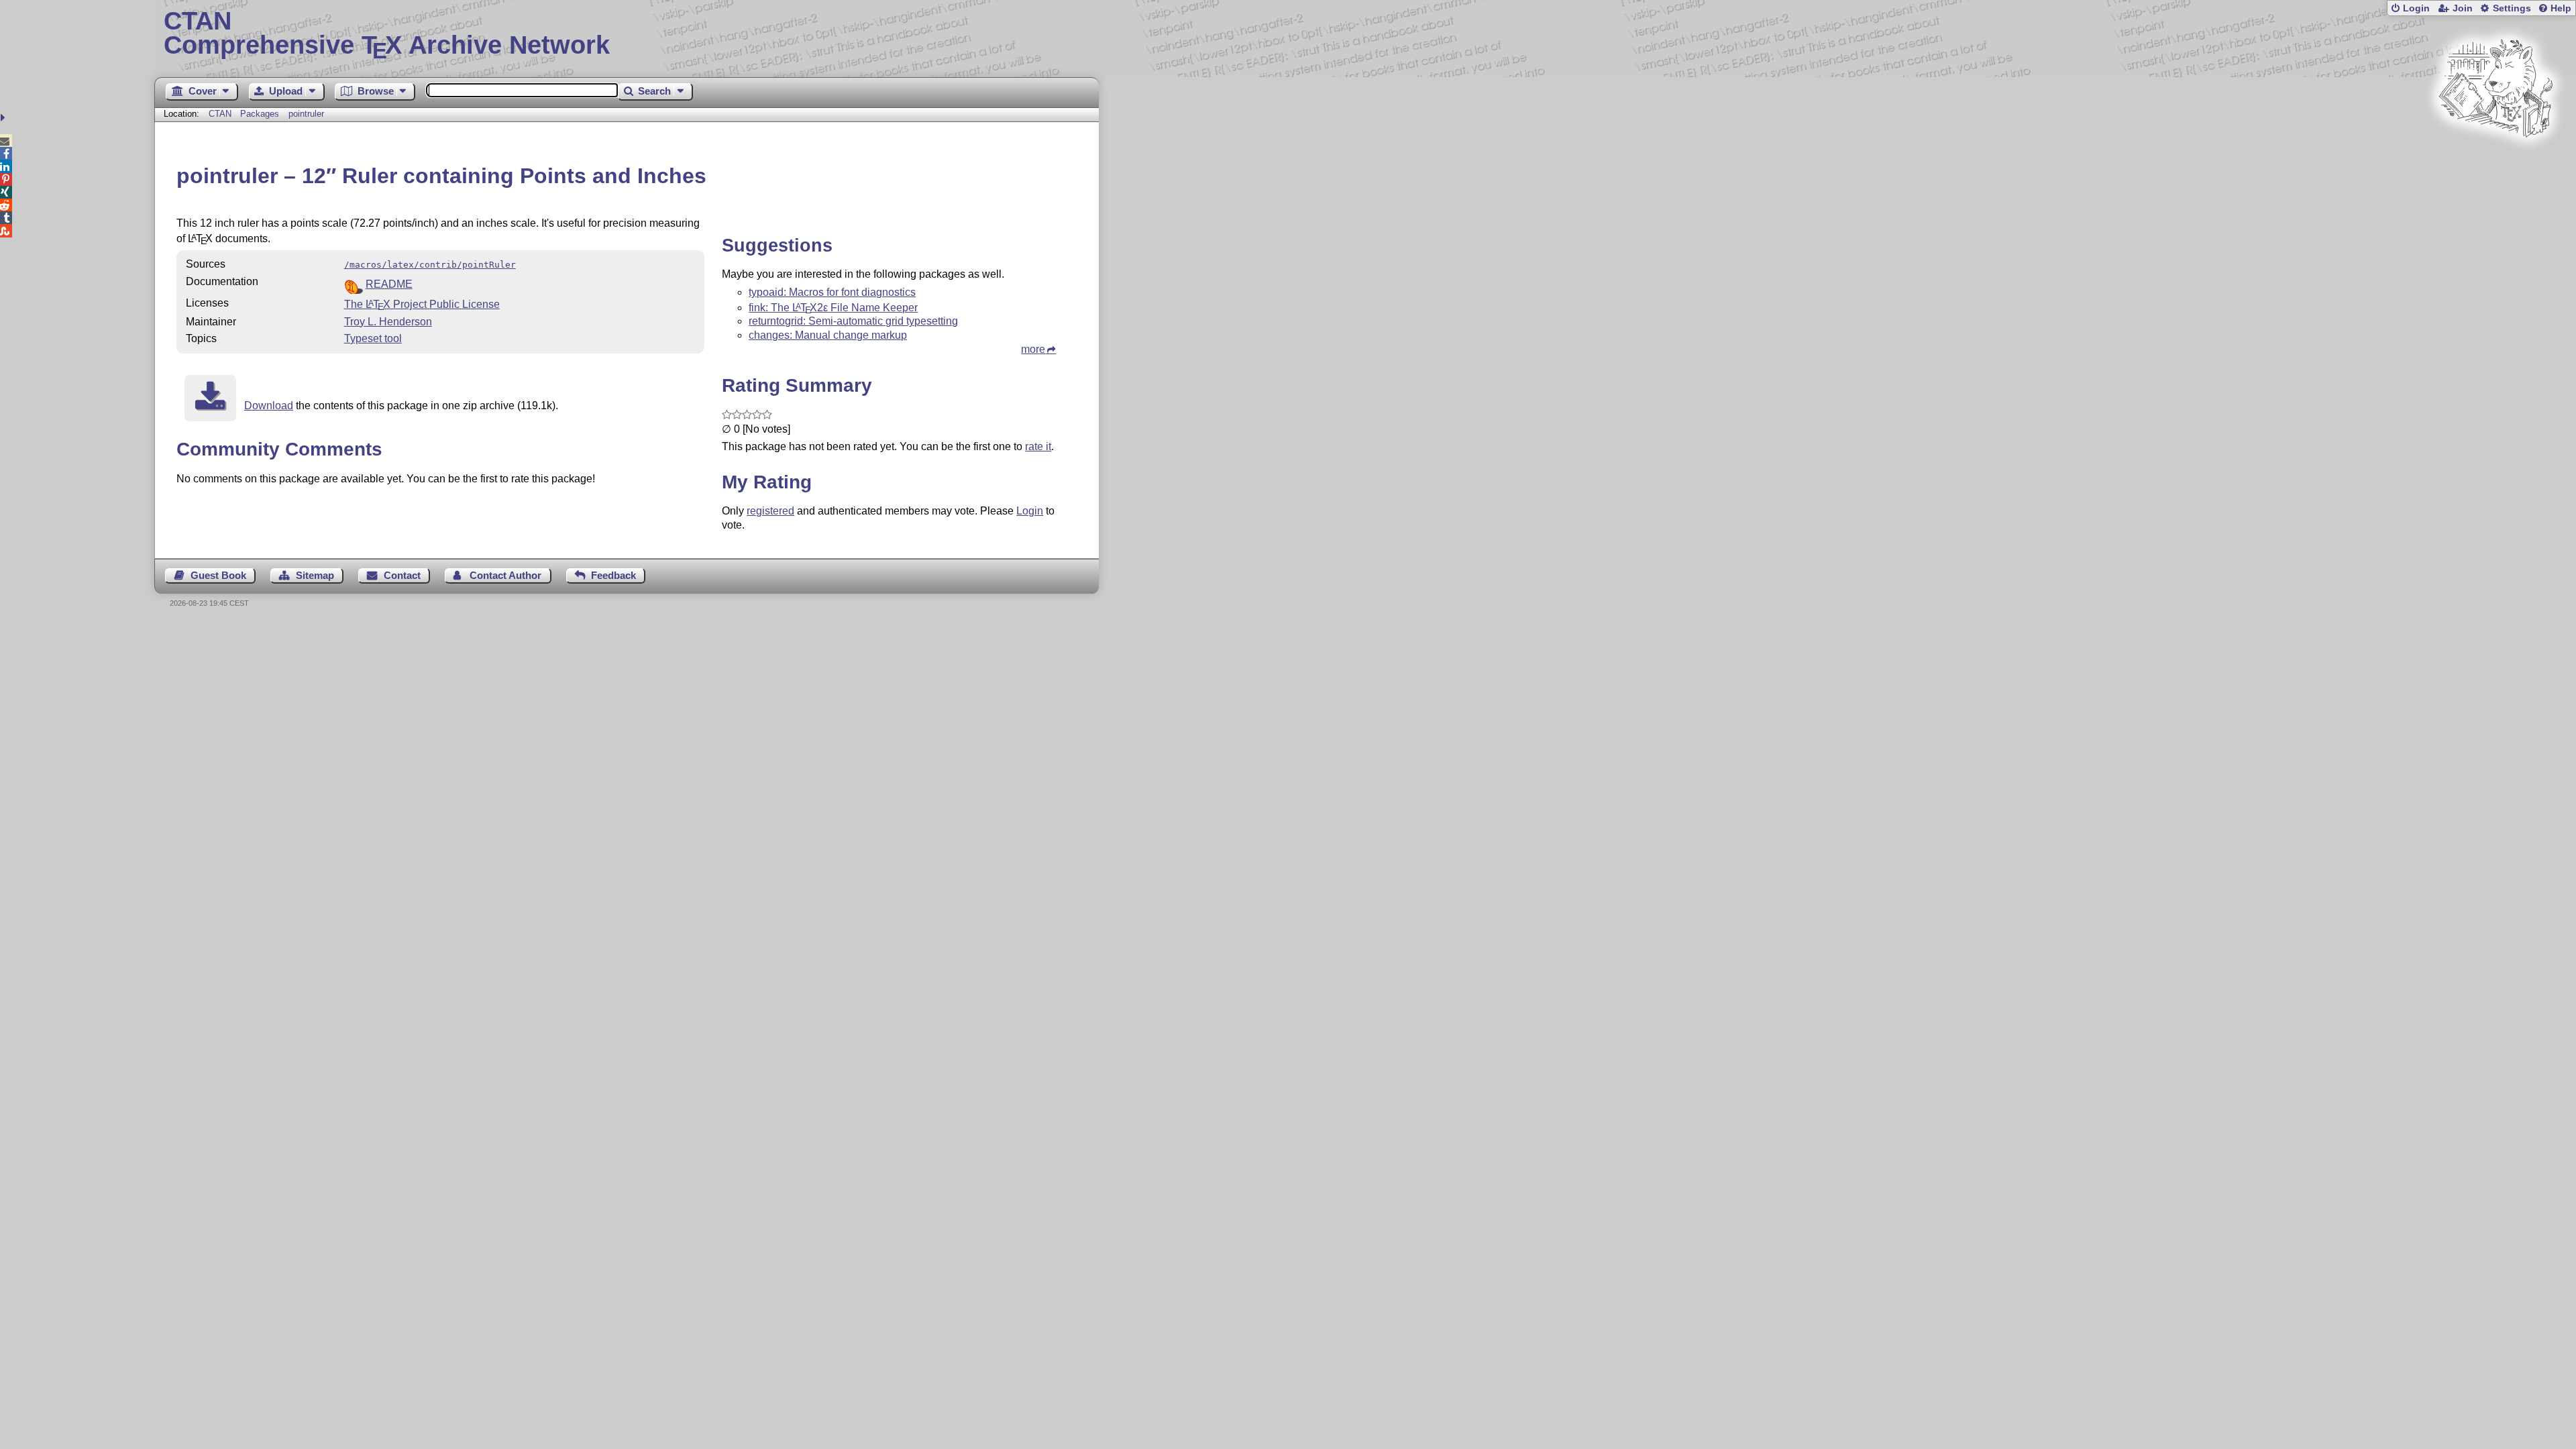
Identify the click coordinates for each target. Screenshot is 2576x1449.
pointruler (306, 114)
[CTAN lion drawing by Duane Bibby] (2495, 163)
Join (2463, 8)
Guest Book (218, 575)
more (1033, 349)
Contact (402, 575)
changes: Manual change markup (828, 335)
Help (2561, 8)
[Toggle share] (4, 118)
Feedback (613, 575)
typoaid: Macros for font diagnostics (832, 292)
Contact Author (505, 575)
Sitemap (315, 575)
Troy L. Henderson (388, 322)
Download (269, 406)
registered (770, 511)
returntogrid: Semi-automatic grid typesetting (853, 321)
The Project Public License (422, 304)
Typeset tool (373, 338)
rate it (1038, 446)
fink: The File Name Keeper (833, 308)
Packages (261, 114)
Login (2416, 8)
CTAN (220, 114)
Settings (2512, 8)
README (389, 284)
